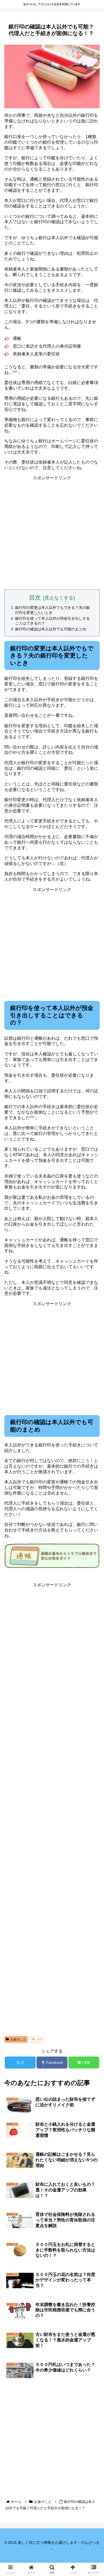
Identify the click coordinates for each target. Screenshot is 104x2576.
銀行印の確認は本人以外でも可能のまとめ (51, 629)
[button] (93, 1407)
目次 (35, 598)
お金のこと (18, 2039)
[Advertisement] (52, 533)
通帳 (40, 2039)
